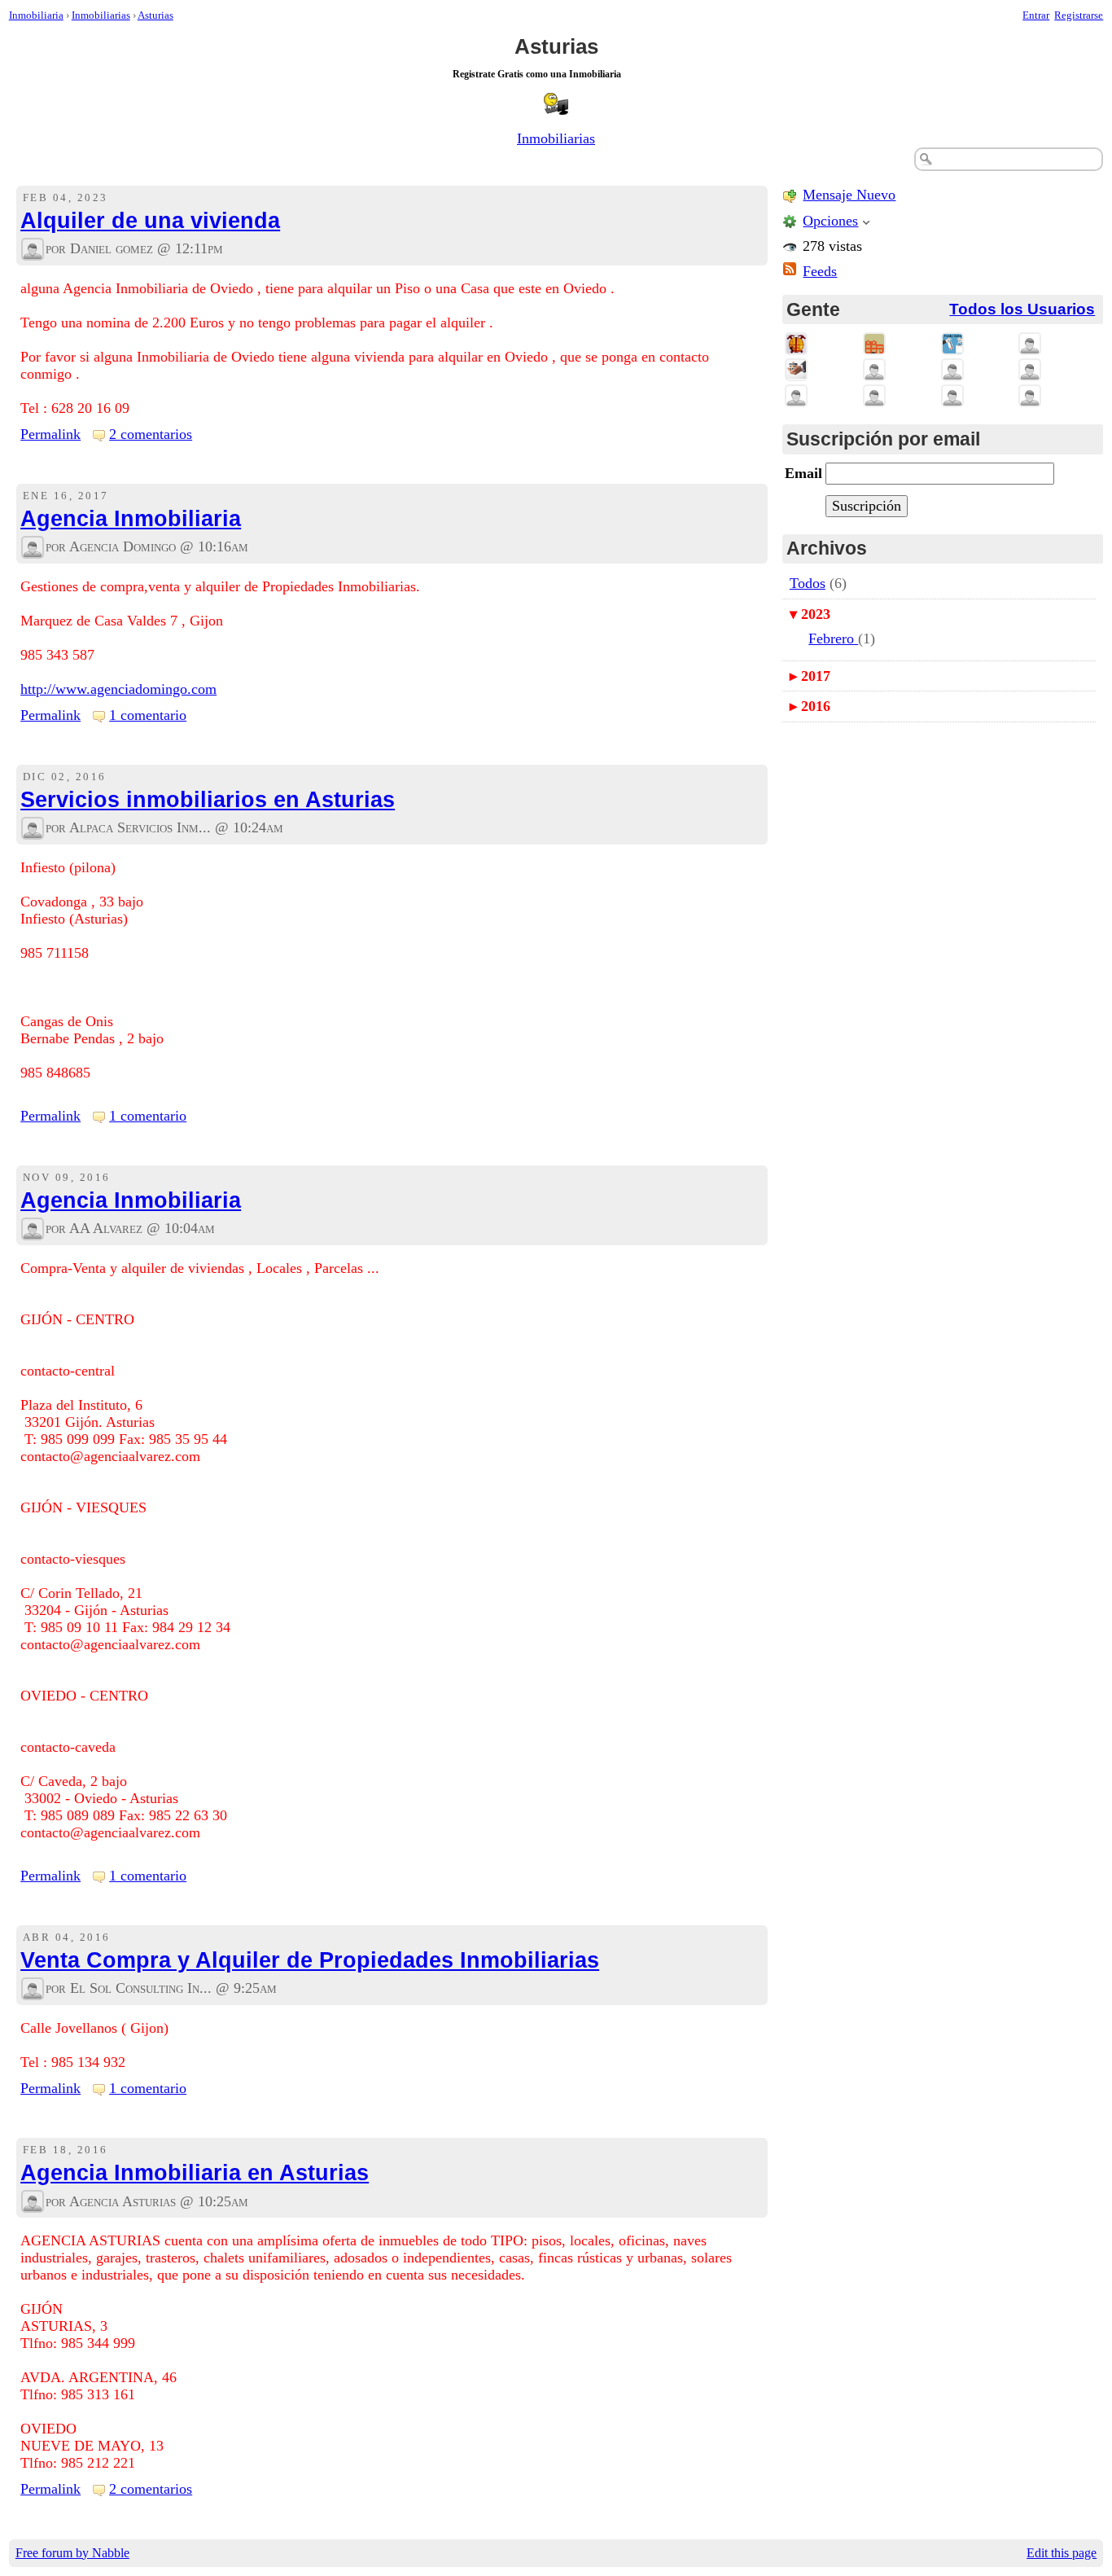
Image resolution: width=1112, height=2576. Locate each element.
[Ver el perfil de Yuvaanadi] (874, 370)
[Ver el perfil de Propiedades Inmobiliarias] (796, 344)
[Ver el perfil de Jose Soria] (952, 396)
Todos (808, 583)
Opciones (830, 221)
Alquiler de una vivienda (150, 221)
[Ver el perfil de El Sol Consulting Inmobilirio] (33, 1989)
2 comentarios (151, 434)
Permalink (50, 434)
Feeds (820, 271)
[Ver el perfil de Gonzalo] (1030, 396)
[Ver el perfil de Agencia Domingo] (33, 547)
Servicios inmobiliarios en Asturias (208, 800)
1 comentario (148, 715)
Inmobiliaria (36, 15)
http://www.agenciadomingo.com (118, 689)
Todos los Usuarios (1022, 309)
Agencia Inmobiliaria (131, 519)
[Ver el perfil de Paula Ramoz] (796, 396)
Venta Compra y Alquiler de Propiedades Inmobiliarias (310, 1960)
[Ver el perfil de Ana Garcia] (874, 396)
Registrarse (1079, 15)
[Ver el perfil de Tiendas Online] (952, 344)
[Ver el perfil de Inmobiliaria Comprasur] (874, 344)
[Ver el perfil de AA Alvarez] (33, 1229)
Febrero (833, 639)
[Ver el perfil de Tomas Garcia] (952, 370)
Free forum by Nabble (72, 2553)
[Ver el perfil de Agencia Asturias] (33, 2201)
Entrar (1036, 15)
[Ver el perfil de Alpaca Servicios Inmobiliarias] (33, 828)
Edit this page (1062, 2553)
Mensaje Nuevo (849, 195)
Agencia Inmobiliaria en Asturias (195, 2173)
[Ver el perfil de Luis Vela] (1030, 370)
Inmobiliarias (101, 15)
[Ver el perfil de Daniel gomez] (33, 249)
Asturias (155, 15)
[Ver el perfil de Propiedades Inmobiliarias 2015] (796, 370)
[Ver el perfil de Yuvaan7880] (1030, 344)
